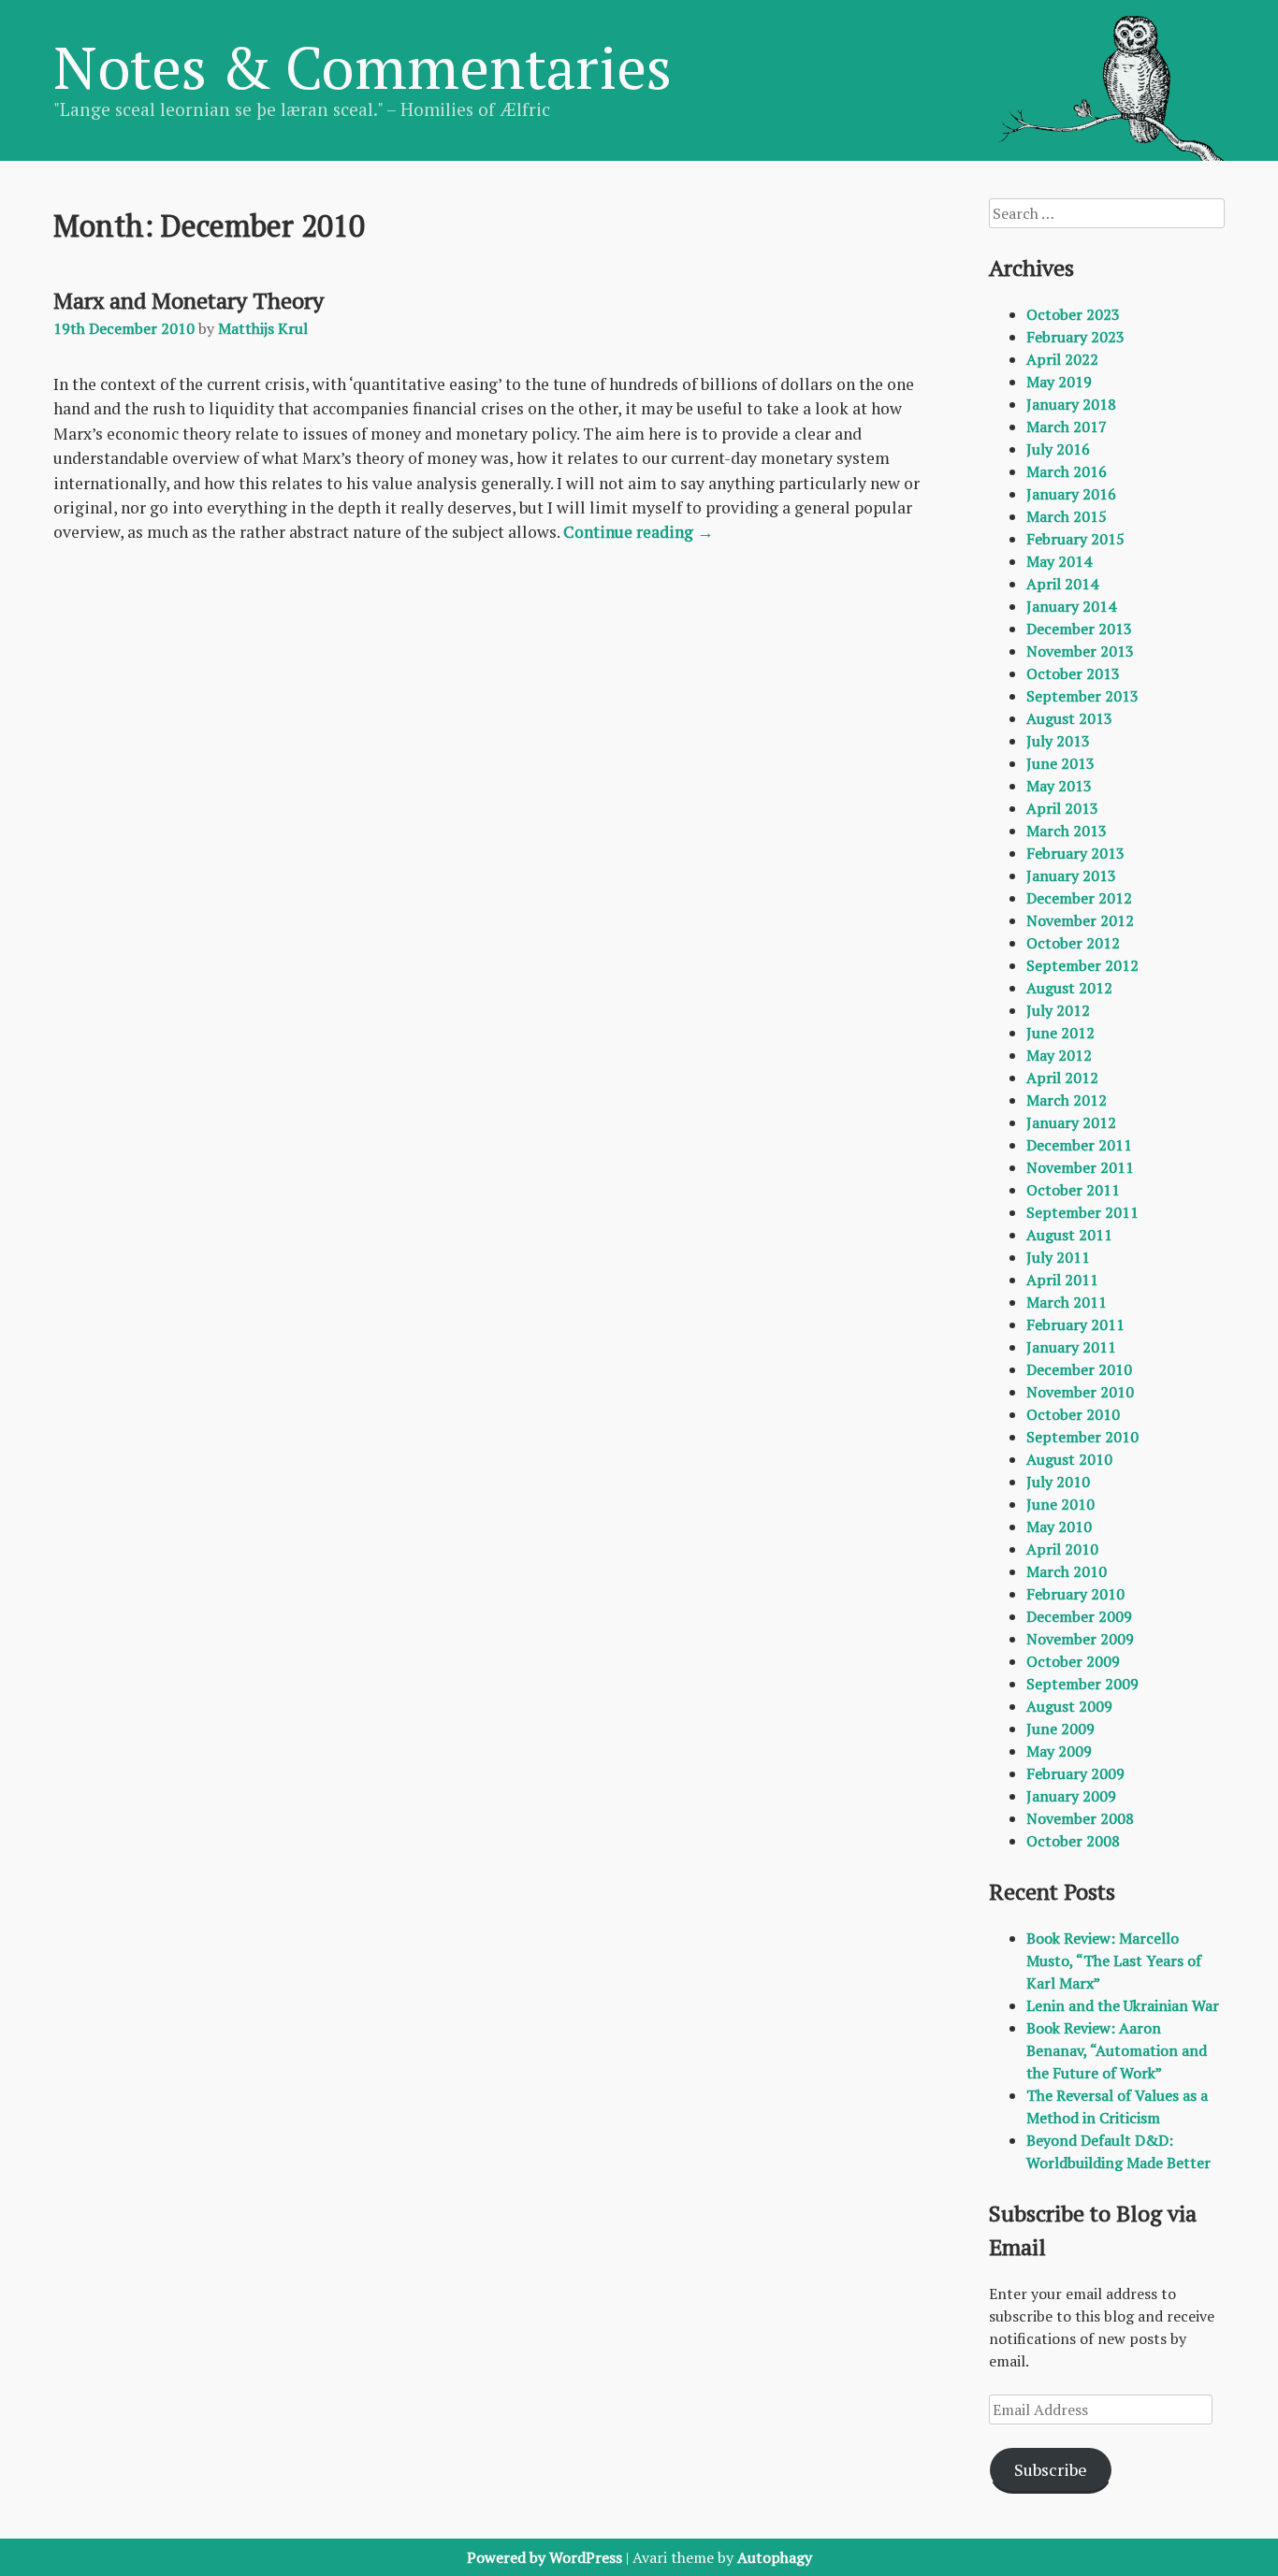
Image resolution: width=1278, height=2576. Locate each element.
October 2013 (1073, 673)
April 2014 (1062, 584)
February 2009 (1075, 1773)
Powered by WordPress (545, 2557)
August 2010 (1069, 1459)
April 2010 (1062, 1549)
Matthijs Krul (263, 328)
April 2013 (1062, 808)
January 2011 (1071, 1347)
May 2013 (1059, 786)
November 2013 (1080, 651)
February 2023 (1075, 337)
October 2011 (1073, 1190)
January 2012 (1071, 1122)
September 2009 (1082, 1684)
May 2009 (1059, 1751)
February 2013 (1075, 853)
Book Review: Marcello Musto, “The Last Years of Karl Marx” (1114, 1961)
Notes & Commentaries (363, 66)
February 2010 (1075, 1594)
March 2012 (1067, 1100)
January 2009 (1071, 1796)
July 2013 (1058, 741)
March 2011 (1067, 1302)
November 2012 (1080, 920)
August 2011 (1069, 1235)
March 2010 (1067, 1571)
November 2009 (1080, 1639)
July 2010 (1058, 1482)
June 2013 (1060, 763)
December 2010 (1079, 1369)
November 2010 (1080, 1392)
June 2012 (1060, 1033)
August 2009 (1069, 1706)
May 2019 (1059, 382)
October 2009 (1073, 1661)
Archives (1031, 268)
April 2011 (1062, 1280)
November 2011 (1080, 1167)
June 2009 (1060, 1729)
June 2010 (1060, 1504)
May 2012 (1059, 1055)
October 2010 (1073, 1414)
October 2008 (1073, 1841)
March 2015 (1067, 516)
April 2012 (1062, 1078)
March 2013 (1067, 831)
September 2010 (1082, 1437)
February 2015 (1075, 539)
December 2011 (1079, 1145)
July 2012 (1058, 1010)
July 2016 (1058, 449)
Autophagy (775, 2557)
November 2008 (1080, 1818)
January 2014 (1071, 606)
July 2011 (1058, 1257)
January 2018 (1071, 404)
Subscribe (1051, 2469)
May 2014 (1059, 561)
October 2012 (1073, 943)
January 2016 (1071, 494)
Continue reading (639, 532)
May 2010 (1059, 1527)
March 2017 (1067, 427)
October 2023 (1073, 314)
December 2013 (1079, 629)
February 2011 (1075, 1324)
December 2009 (1079, 1616)
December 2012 (1079, 898)
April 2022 (1062, 359)
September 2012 (1082, 965)
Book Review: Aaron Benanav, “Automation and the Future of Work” (1117, 2050)
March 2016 (1067, 471)
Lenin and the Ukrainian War (1123, 2005)
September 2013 (1082, 696)
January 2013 (1071, 876)
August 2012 (1069, 988)
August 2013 (1069, 718)
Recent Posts (1052, 1891)
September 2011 (1082, 1212)
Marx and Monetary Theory (189, 300)
